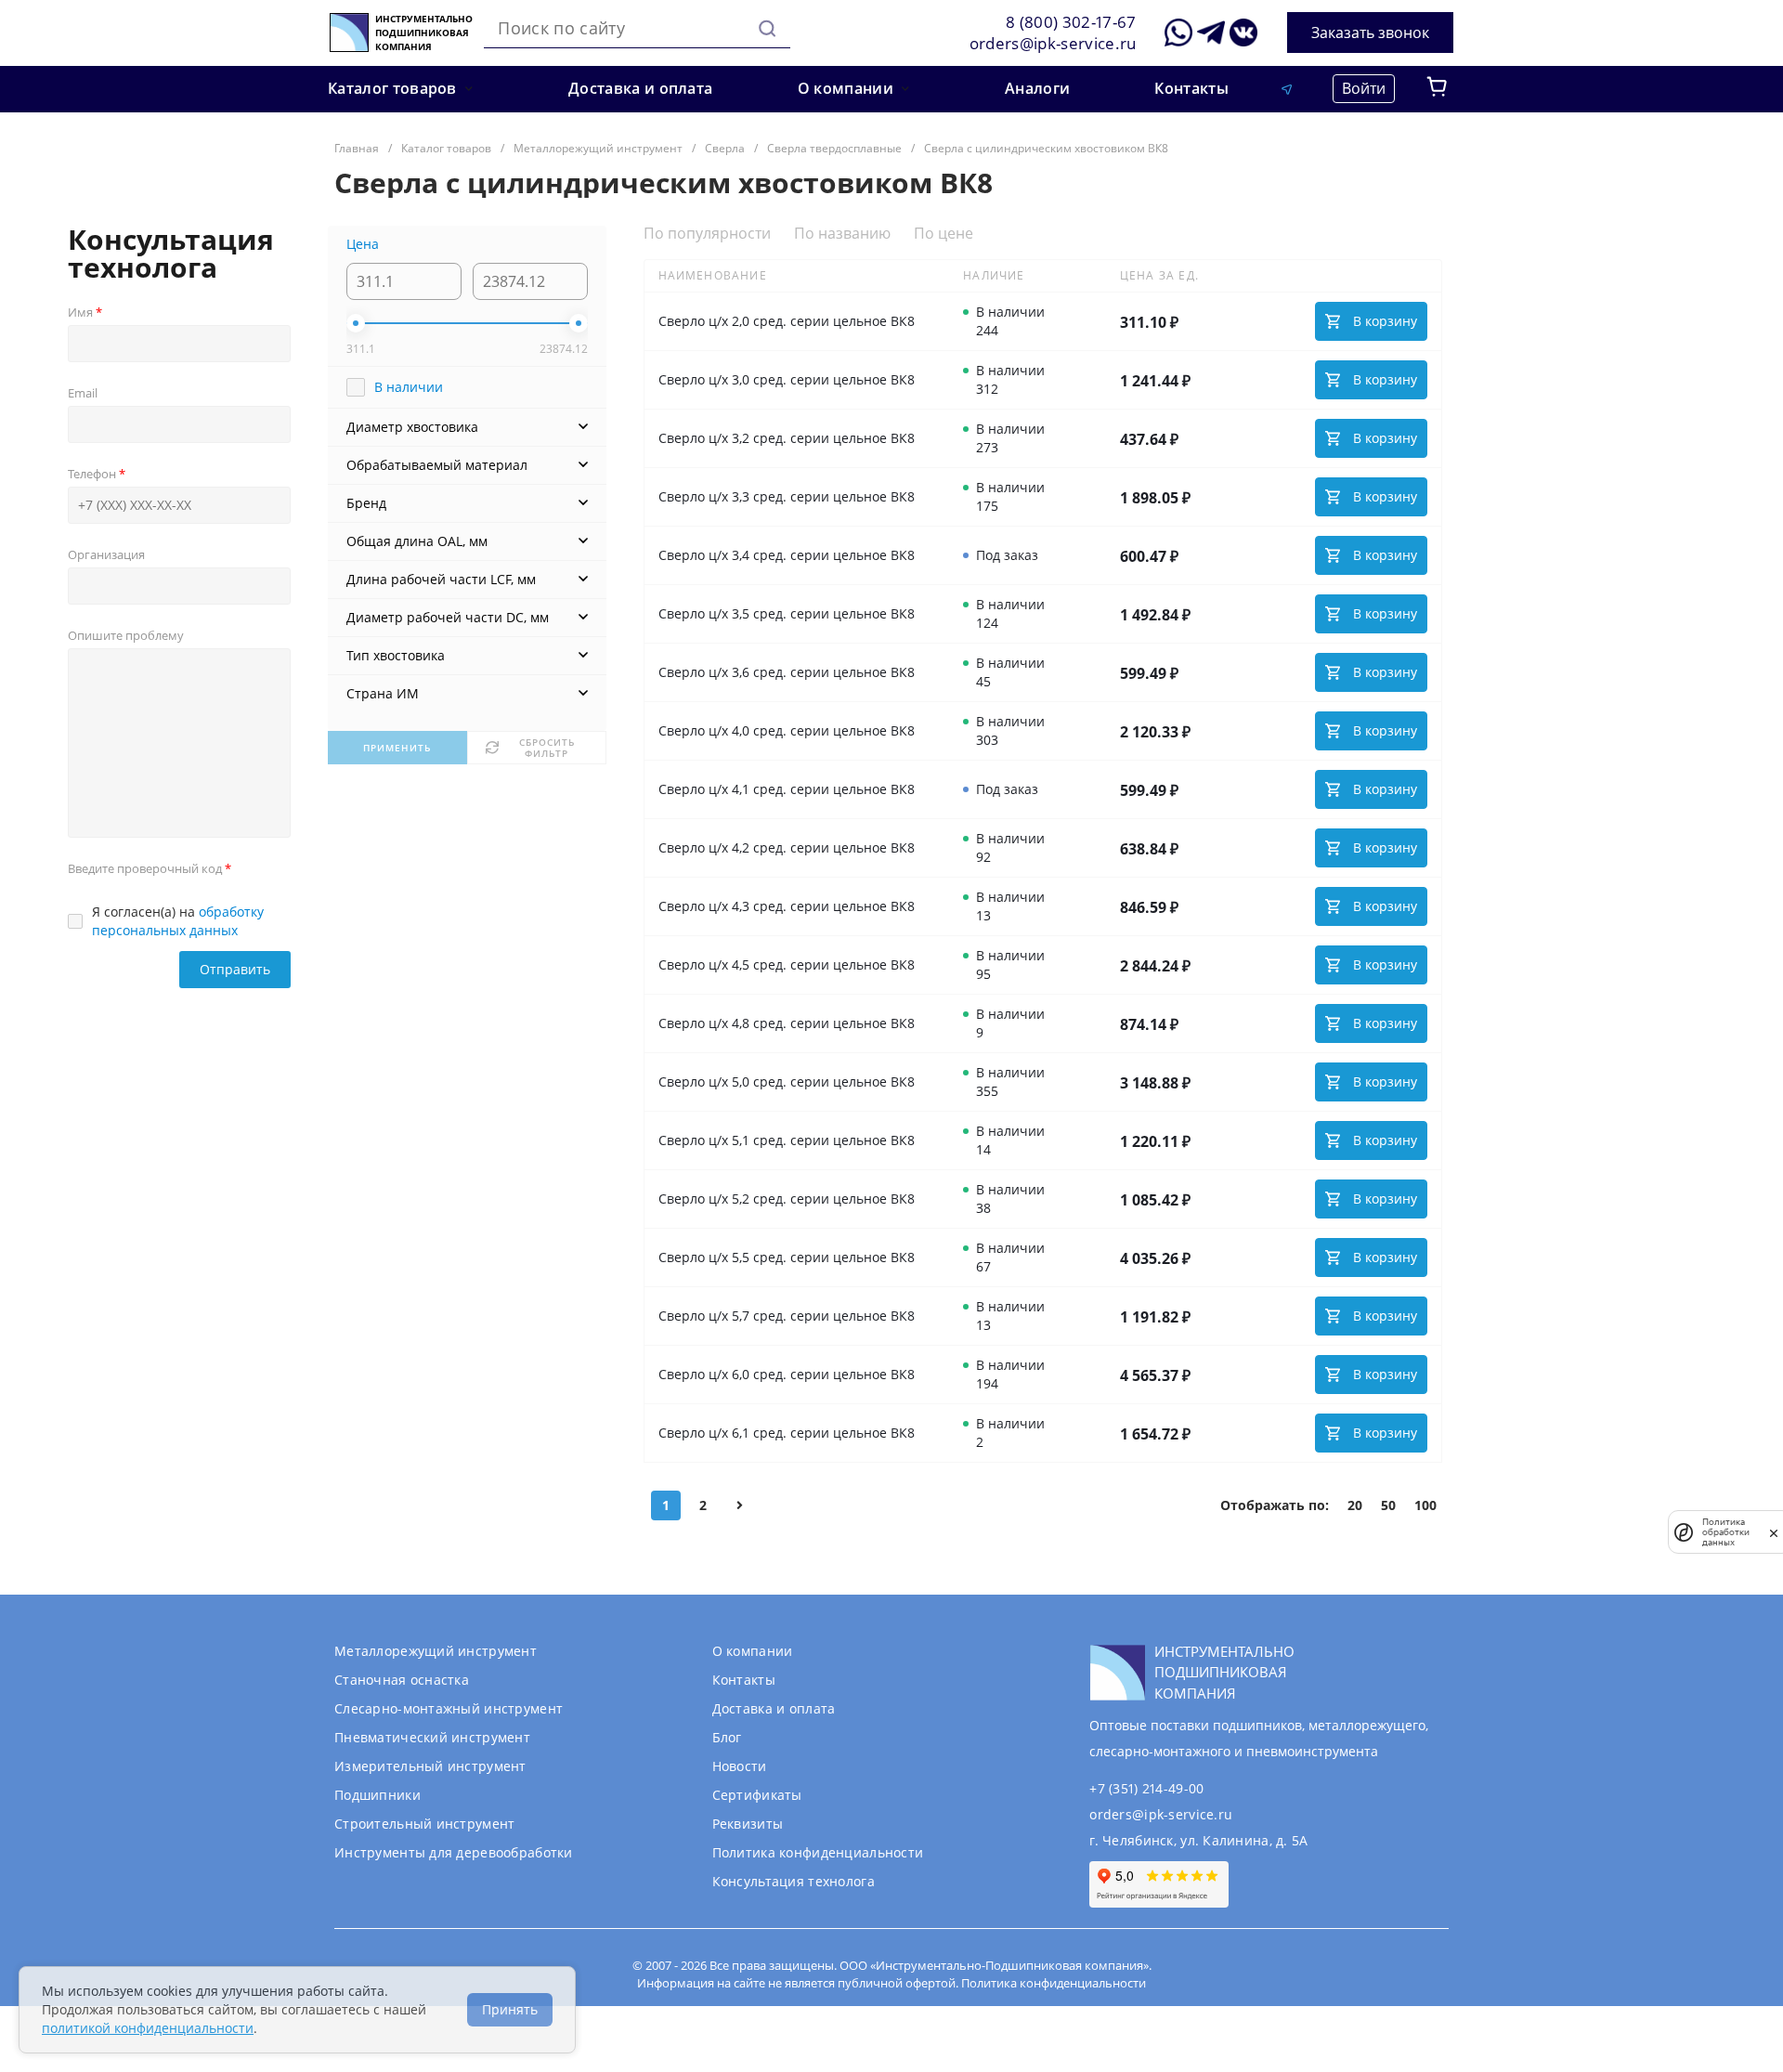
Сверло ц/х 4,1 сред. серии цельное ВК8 (787, 789)
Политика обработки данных (1726, 1532)
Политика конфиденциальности (818, 1852)
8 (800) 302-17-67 (1071, 22)
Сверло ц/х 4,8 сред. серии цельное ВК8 (787, 1023)
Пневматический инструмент (432, 1737)
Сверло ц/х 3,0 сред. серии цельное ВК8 (787, 379)
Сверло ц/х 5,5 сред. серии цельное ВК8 (787, 1257)
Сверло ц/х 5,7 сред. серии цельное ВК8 (787, 1316)
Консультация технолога (794, 1881)
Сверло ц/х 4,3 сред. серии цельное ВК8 (787, 906)
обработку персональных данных (178, 921)
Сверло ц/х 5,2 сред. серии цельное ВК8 (787, 1199)
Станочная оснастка (402, 1680)
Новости (740, 1766)
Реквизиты (748, 1824)
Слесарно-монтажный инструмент (449, 1708)
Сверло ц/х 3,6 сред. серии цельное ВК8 (787, 672)
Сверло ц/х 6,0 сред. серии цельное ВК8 (787, 1374)
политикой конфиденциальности (148, 2028)
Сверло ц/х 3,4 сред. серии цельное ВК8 (787, 555)
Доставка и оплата (774, 1708)
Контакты (744, 1680)
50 (1388, 1505)
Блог (727, 1737)
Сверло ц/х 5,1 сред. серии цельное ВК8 (787, 1140)
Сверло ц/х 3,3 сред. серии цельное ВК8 (787, 496)
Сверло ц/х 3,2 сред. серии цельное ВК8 (787, 438)
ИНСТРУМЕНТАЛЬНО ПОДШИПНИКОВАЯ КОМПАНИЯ (424, 33)
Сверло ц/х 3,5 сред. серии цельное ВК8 (787, 613)
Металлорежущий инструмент (436, 1651)
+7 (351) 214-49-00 (1146, 1788)
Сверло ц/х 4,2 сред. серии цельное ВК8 (787, 847)
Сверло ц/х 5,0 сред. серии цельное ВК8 (787, 1082)
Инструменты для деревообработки (454, 1852)
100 (1425, 1505)
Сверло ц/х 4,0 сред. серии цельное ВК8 (787, 730)
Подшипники (377, 1795)
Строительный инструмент (424, 1824)
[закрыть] (1774, 1532)
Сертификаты (757, 1795)
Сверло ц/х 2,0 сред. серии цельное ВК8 (787, 321)
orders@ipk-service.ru (1053, 43)
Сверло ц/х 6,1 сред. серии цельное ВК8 (787, 1433)
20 (1355, 1505)
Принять (510, 2009)
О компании (753, 1651)
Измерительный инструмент (430, 1766)
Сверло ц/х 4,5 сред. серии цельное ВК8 (787, 964)
